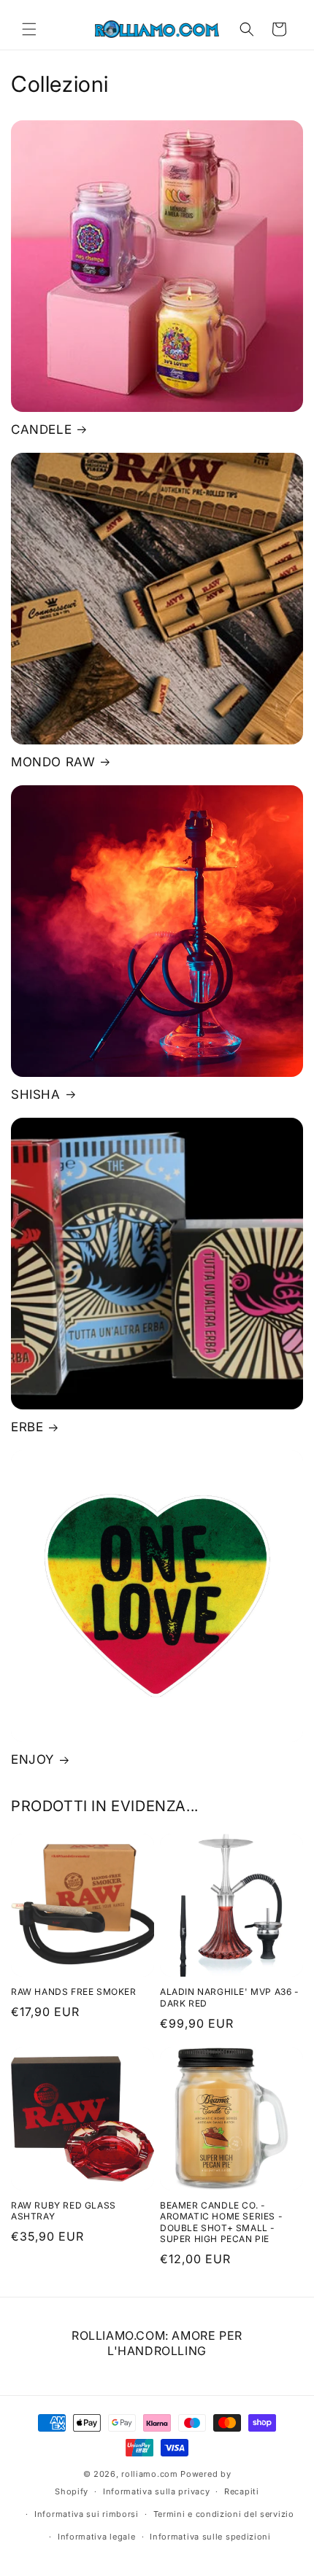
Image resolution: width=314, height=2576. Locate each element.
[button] (29, 29)
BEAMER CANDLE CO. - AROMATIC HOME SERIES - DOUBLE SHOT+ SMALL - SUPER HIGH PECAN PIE (221, 2222)
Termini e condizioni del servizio (224, 2514)
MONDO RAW (53, 762)
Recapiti (242, 2491)
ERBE (27, 1427)
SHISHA (36, 1094)
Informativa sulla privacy (157, 2491)
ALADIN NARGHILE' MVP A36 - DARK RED (230, 1997)
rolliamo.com (149, 2474)
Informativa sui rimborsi (87, 2514)
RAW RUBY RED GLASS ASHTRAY (64, 2211)
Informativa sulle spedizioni (210, 2537)
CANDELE (41, 429)
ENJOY (32, 1759)
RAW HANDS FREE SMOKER (74, 1992)
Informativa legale (97, 2537)
